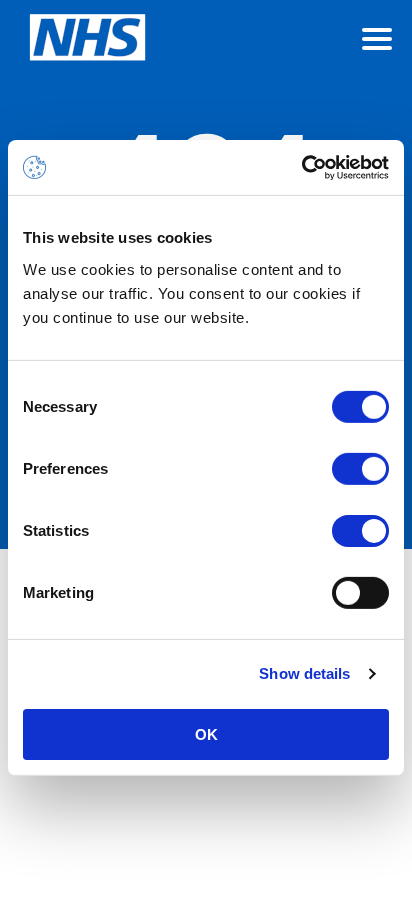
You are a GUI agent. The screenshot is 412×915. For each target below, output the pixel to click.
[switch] (360, 468)
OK (206, 733)
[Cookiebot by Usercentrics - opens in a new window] (301, 167)
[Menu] (377, 39)
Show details (304, 673)
